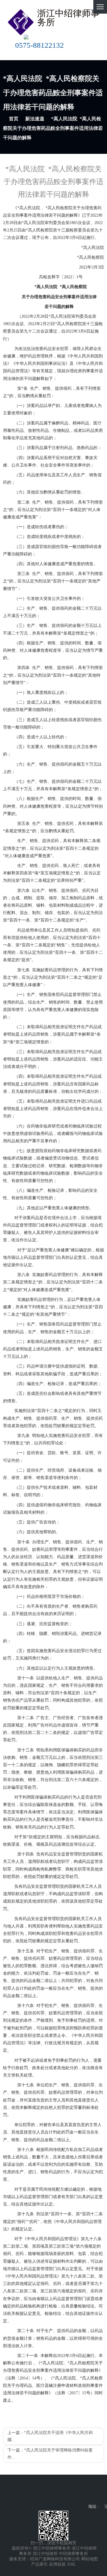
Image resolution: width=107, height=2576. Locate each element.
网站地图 (89, 2559)
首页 (14, 119)
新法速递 (35, 119)
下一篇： (50, 2454)
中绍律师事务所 (73, 2554)
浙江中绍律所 (45, 2554)
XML (71, 2564)
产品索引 (40, 2564)
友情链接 (57, 2564)
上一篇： (50, 2436)
